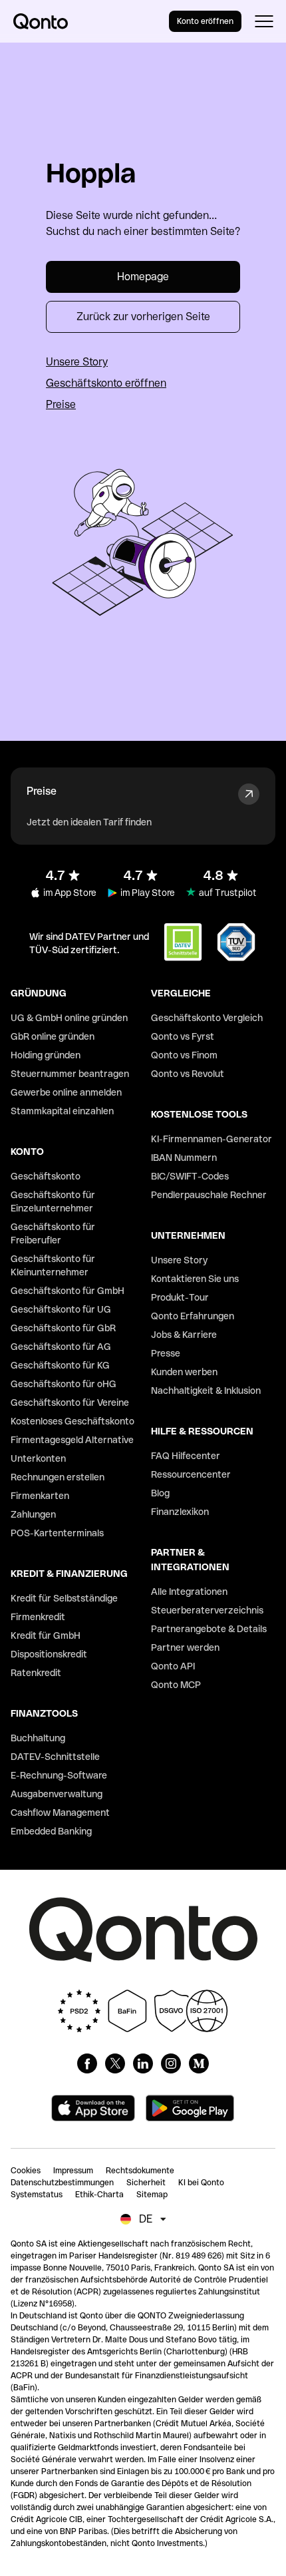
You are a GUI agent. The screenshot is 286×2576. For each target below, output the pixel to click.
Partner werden (185, 1647)
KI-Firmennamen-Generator (212, 1139)
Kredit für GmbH (46, 1635)
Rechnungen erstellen (58, 1477)
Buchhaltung (38, 1738)
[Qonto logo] (41, 21)
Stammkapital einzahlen (62, 1111)
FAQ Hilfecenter (186, 1456)
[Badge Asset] (87, 2063)
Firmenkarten (40, 1496)
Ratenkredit (36, 1673)
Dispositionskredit (49, 1654)
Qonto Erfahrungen (193, 1316)
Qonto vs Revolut (188, 1074)
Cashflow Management (60, 1813)
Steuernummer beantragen (70, 1074)
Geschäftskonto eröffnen (106, 383)
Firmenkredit (38, 1617)
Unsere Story (77, 362)
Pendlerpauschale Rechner (209, 1195)
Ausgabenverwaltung (57, 1794)
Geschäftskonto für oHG (64, 1384)
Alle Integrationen (189, 1592)
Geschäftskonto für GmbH (68, 1291)
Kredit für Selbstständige (64, 1598)
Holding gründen (46, 1055)
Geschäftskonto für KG (60, 1365)
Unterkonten (38, 1458)
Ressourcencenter (191, 1474)
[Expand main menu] (264, 21)
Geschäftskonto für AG (61, 1347)
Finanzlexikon (180, 1512)
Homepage (143, 277)
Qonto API (173, 1666)
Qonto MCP (176, 1685)
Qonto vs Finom (184, 1055)
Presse (166, 1353)
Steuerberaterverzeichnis (207, 1610)
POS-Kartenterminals (57, 1533)
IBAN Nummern (184, 1158)
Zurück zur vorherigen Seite (143, 317)
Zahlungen (33, 1514)
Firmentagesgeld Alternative (72, 1440)
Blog (160, 1493)
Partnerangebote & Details (209, 1629)
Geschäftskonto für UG (61, 1309)
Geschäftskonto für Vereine (70, 1402)
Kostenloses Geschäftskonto (72, 1421)
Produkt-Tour (180, 1297)
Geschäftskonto (46, 1176)
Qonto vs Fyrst (183, 1036)
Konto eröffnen (205, 21)
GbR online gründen (53, 1036)
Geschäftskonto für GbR (63, 1328)
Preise (61, 404)
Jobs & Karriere (184, 1335)
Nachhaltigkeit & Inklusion (206, 1391)
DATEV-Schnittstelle (55, 1757)
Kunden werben (184, 1372)
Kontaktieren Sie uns (195, 1279)
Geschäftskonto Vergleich (207, 1018)
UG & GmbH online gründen (69, 1018)
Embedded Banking (51, 1831)
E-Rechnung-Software (59, 1775)
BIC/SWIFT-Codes (190, 1176)
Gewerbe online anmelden (66, 1092)
